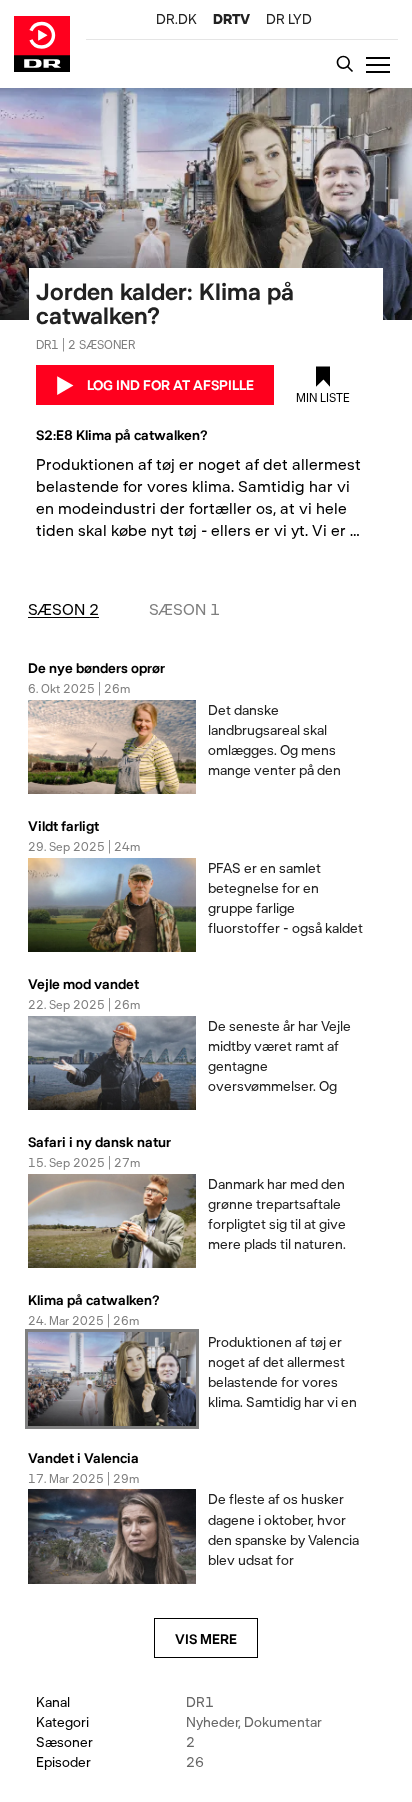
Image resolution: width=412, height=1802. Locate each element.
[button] (382, 64)
